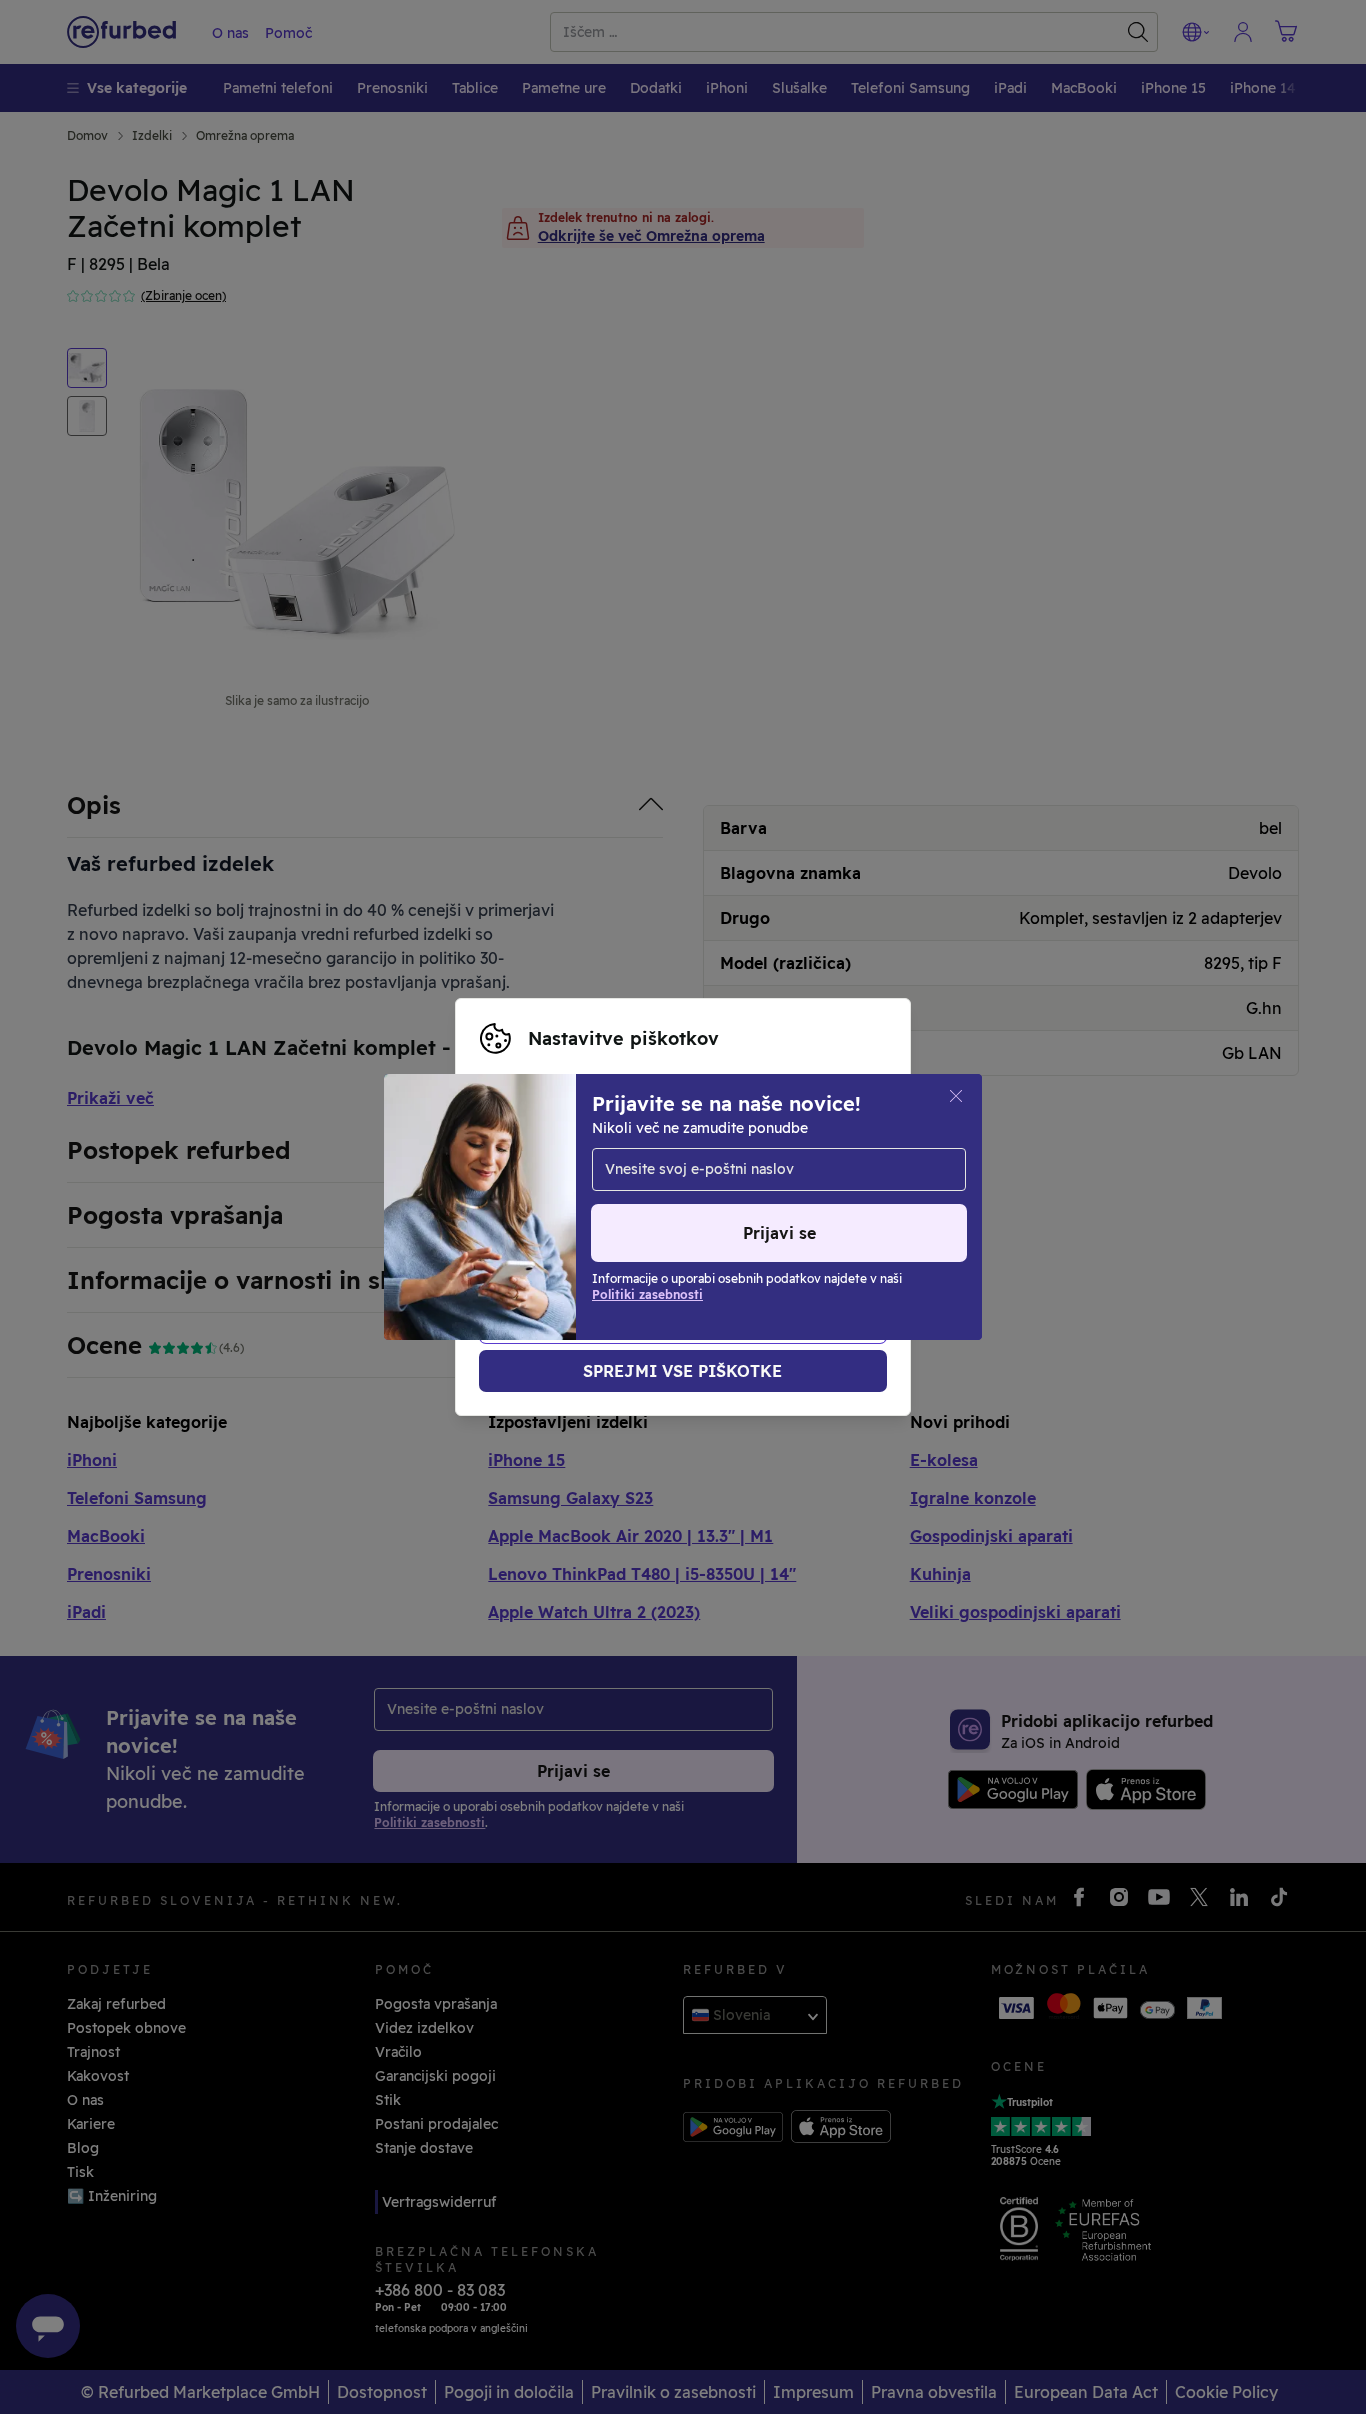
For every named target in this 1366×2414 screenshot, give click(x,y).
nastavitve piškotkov (735, 1165)
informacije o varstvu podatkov (589, 1207)
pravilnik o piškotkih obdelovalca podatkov (631, 1228)
